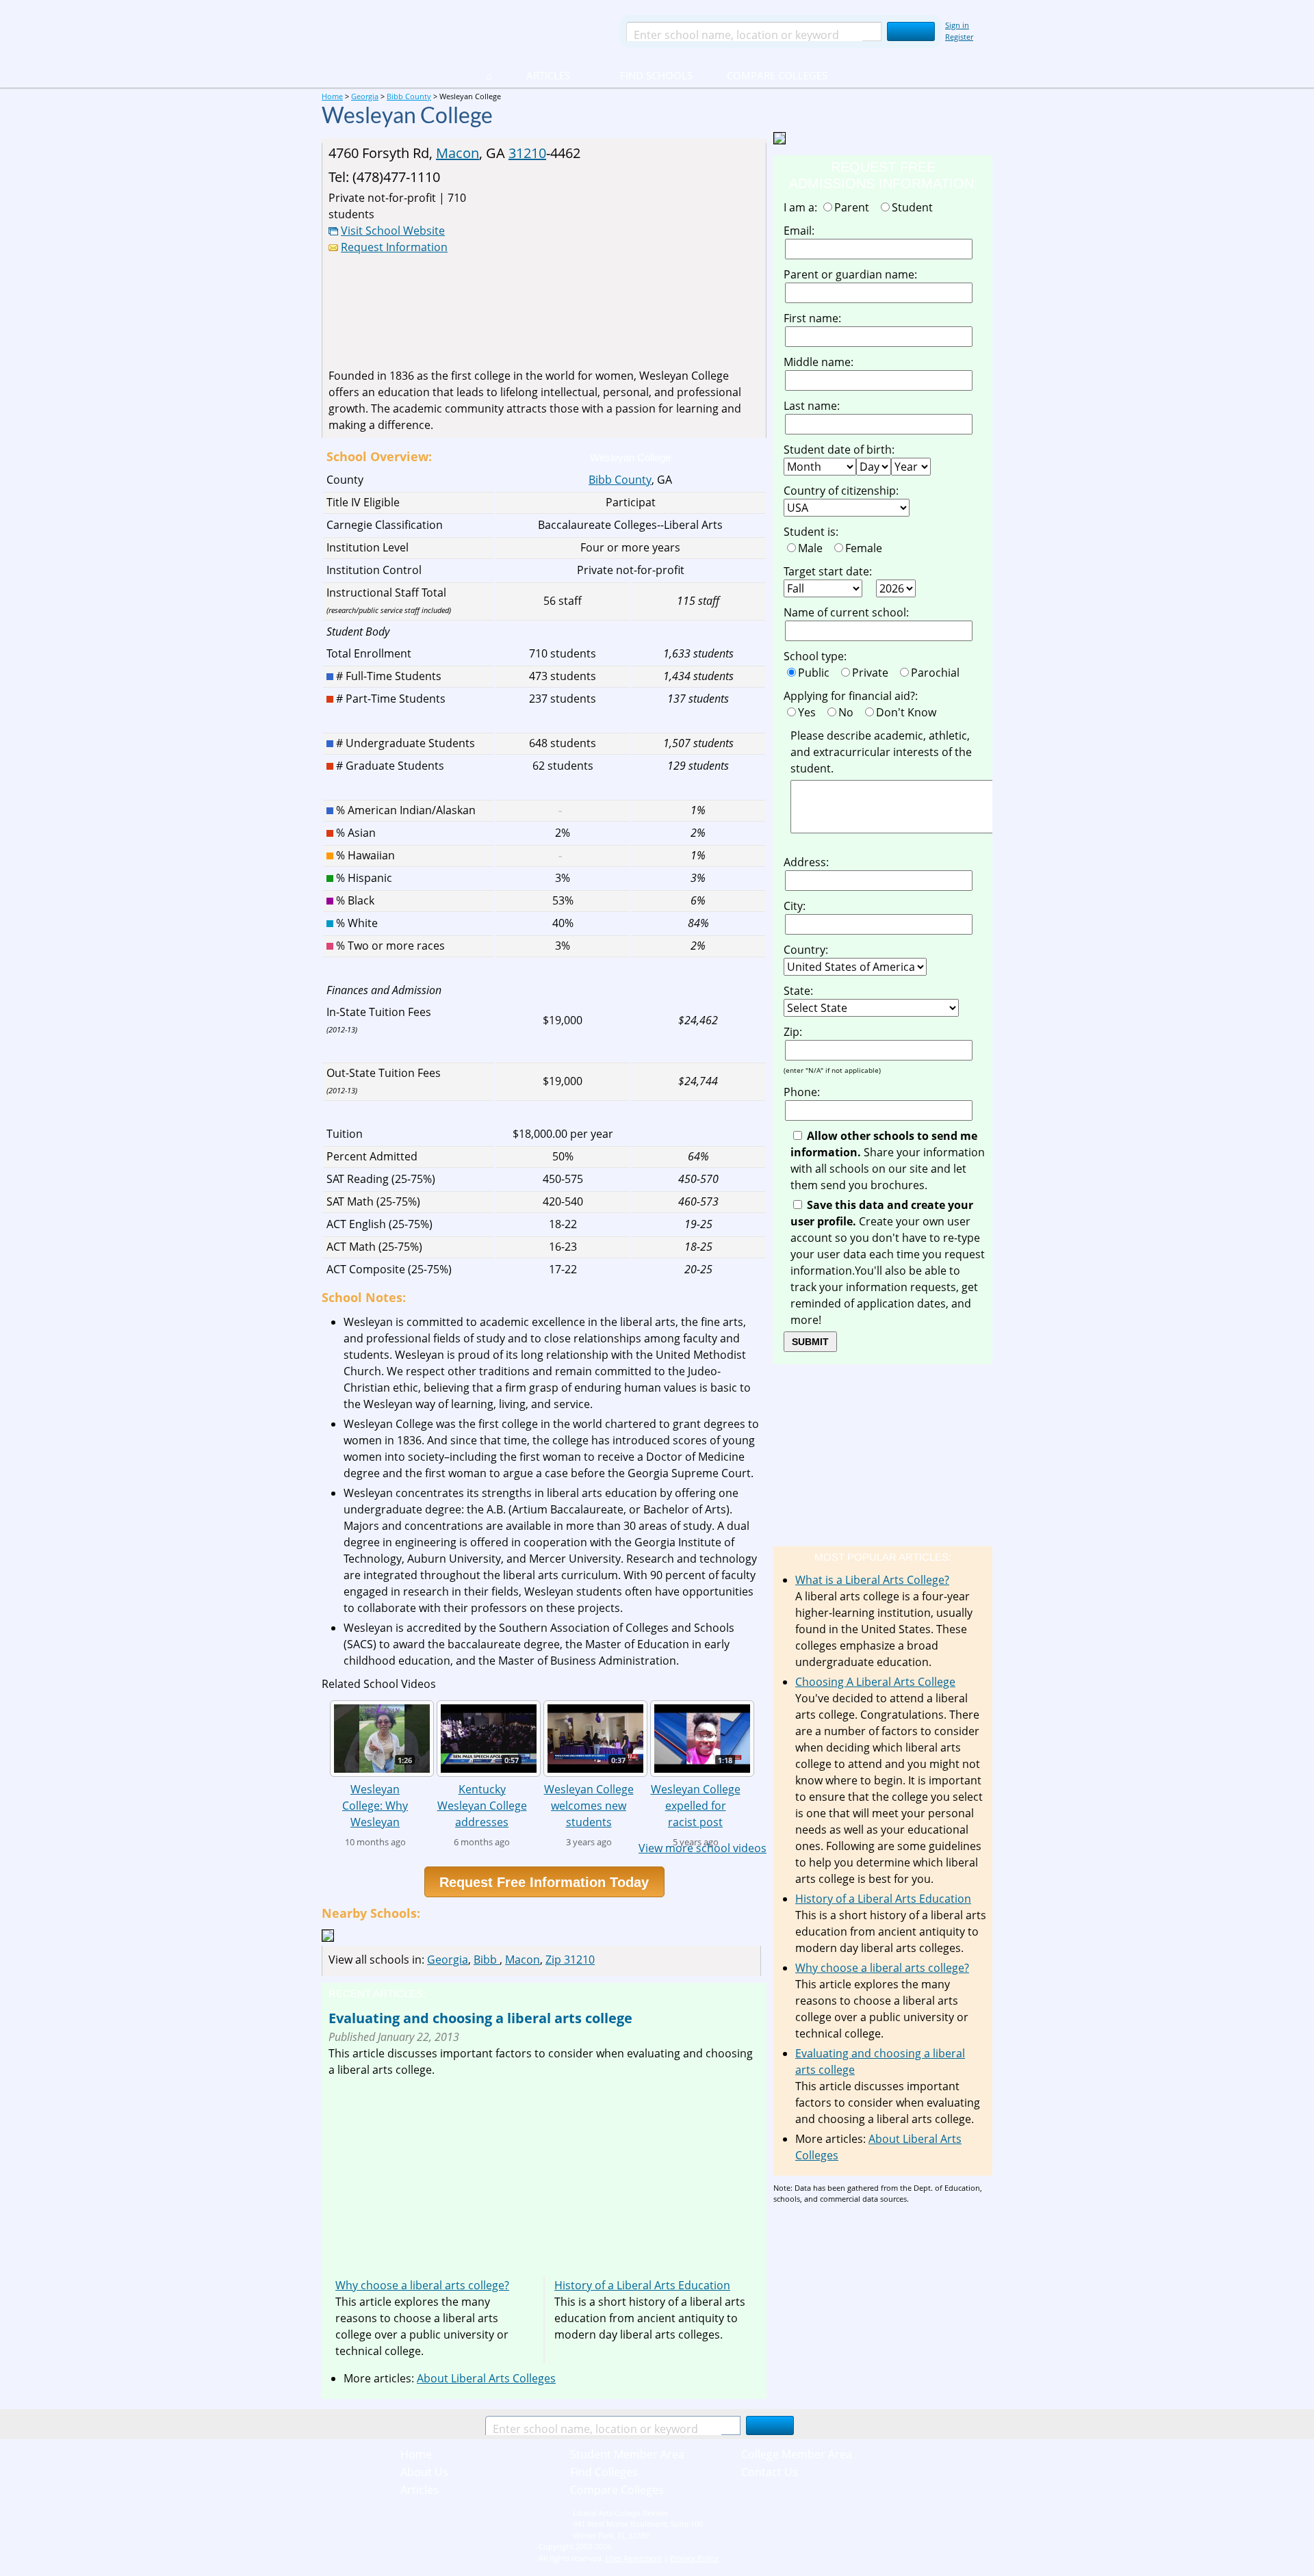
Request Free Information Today (544, 1882)
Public (816, 673)
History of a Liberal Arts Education (642, 2285)
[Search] (911, 31)
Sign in (957, 25)
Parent (854, 207)
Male (813, 548)
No (849, 712)
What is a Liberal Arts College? (872, 1580)
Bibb (487, 1960)
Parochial (938, 673)
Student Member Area (627, 2454)
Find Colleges (604, 2472)
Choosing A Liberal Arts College (875, 1682)
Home (416, 2454)
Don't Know (909, 712)
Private (873, 673)
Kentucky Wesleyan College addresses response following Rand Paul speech (482, 1805)
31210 (527, 153)
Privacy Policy (694, 2558)
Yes (810, 712)
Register (959, 37)
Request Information (394, 247)
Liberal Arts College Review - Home (465, 31)
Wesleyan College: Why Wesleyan (375, 1805)
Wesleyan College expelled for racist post (696, 1805)
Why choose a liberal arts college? (422, 2285)
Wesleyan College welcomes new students (589, 1805)
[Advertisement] (644, 265)
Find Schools (640, 75)
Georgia (448, 1960)
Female (866, 548)
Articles (548, 75)
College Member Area (797, 2454)
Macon (458, 153)
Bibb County (620, 480)
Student (915, 207)
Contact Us (770, 2472)
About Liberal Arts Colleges (486, 2378)
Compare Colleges (777, 75)
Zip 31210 (570, 1960)
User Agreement (634, 2558)
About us (424, 2472)
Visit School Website (393, 231)
